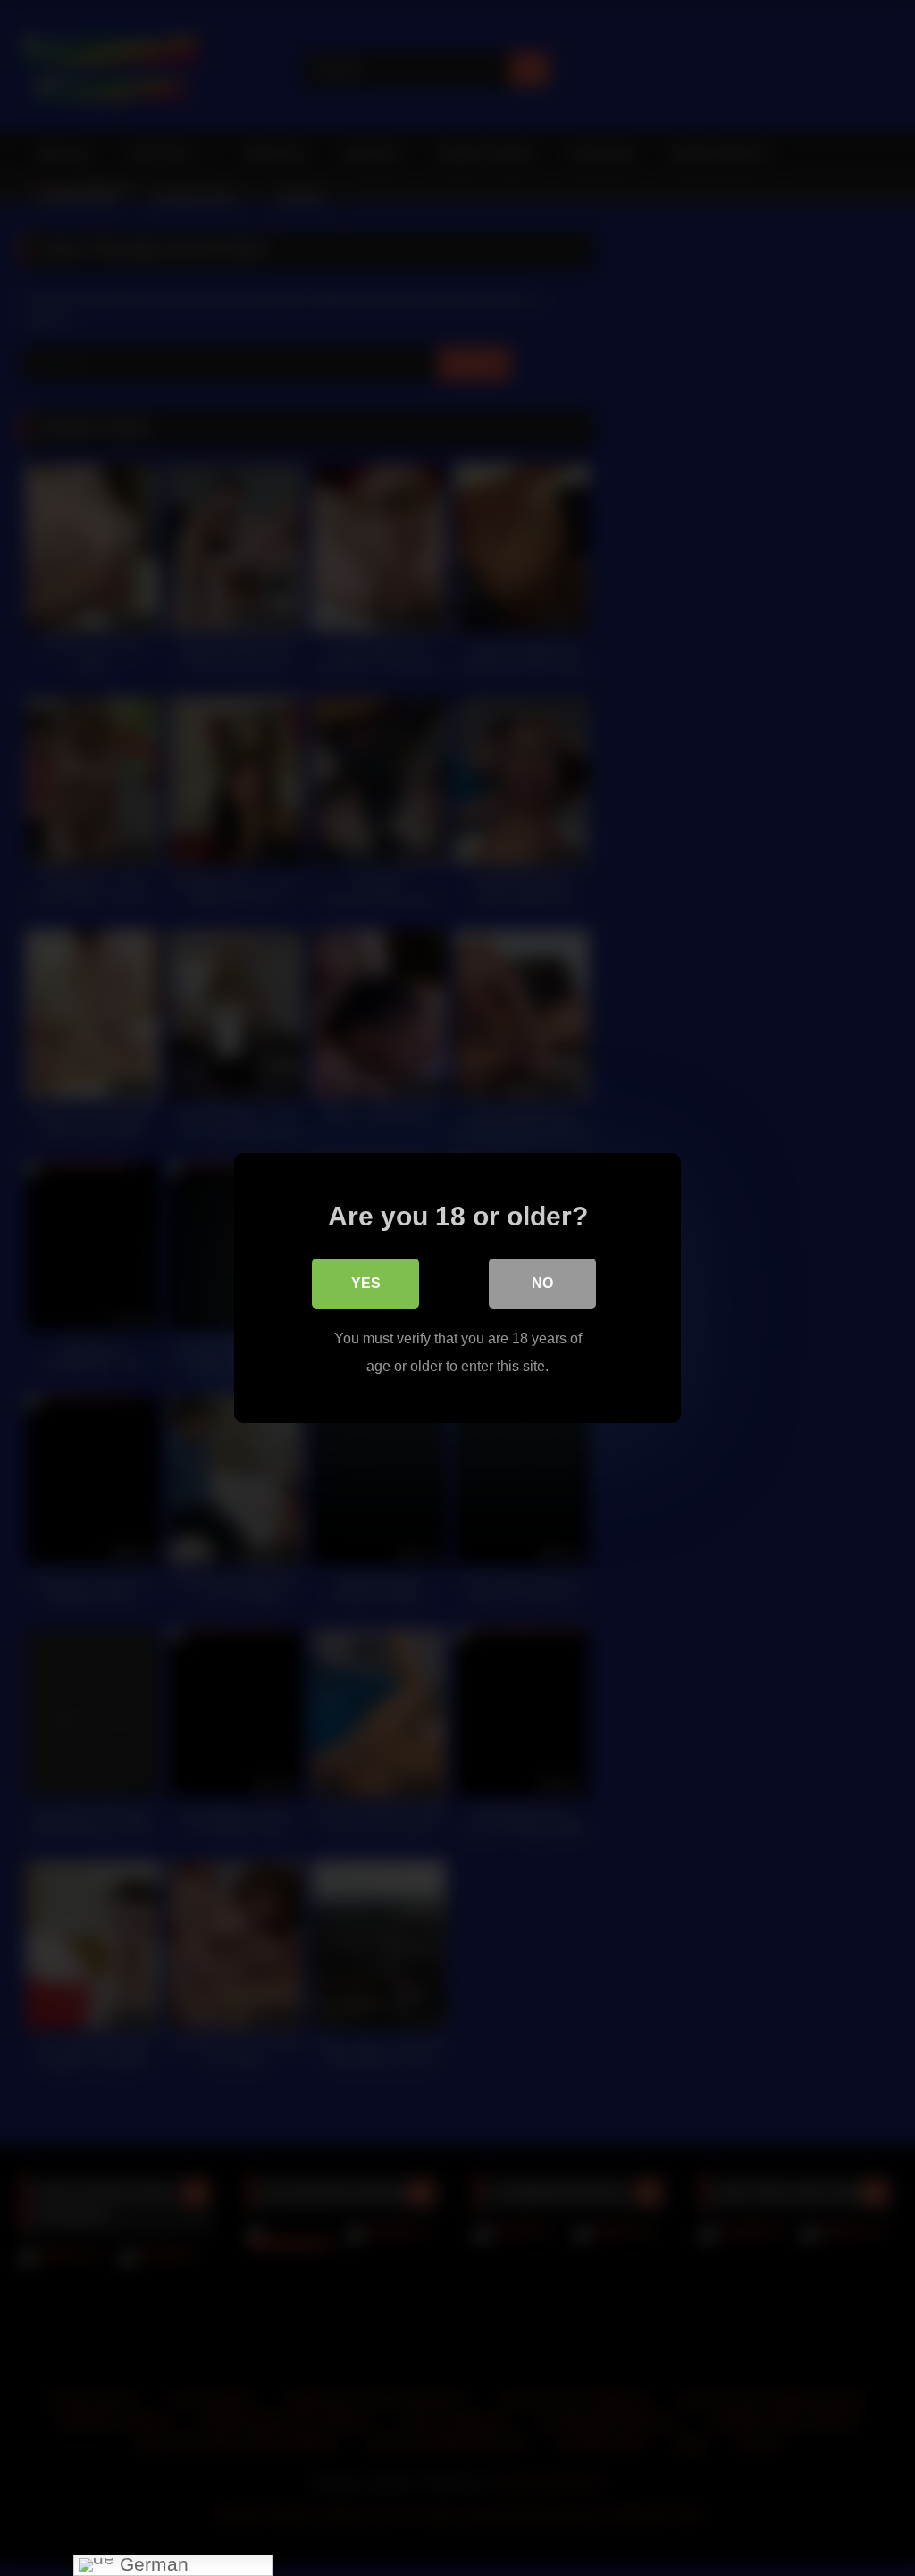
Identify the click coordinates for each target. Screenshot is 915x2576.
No (542, 1283)
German (151, 2565)
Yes (366, 1283)
